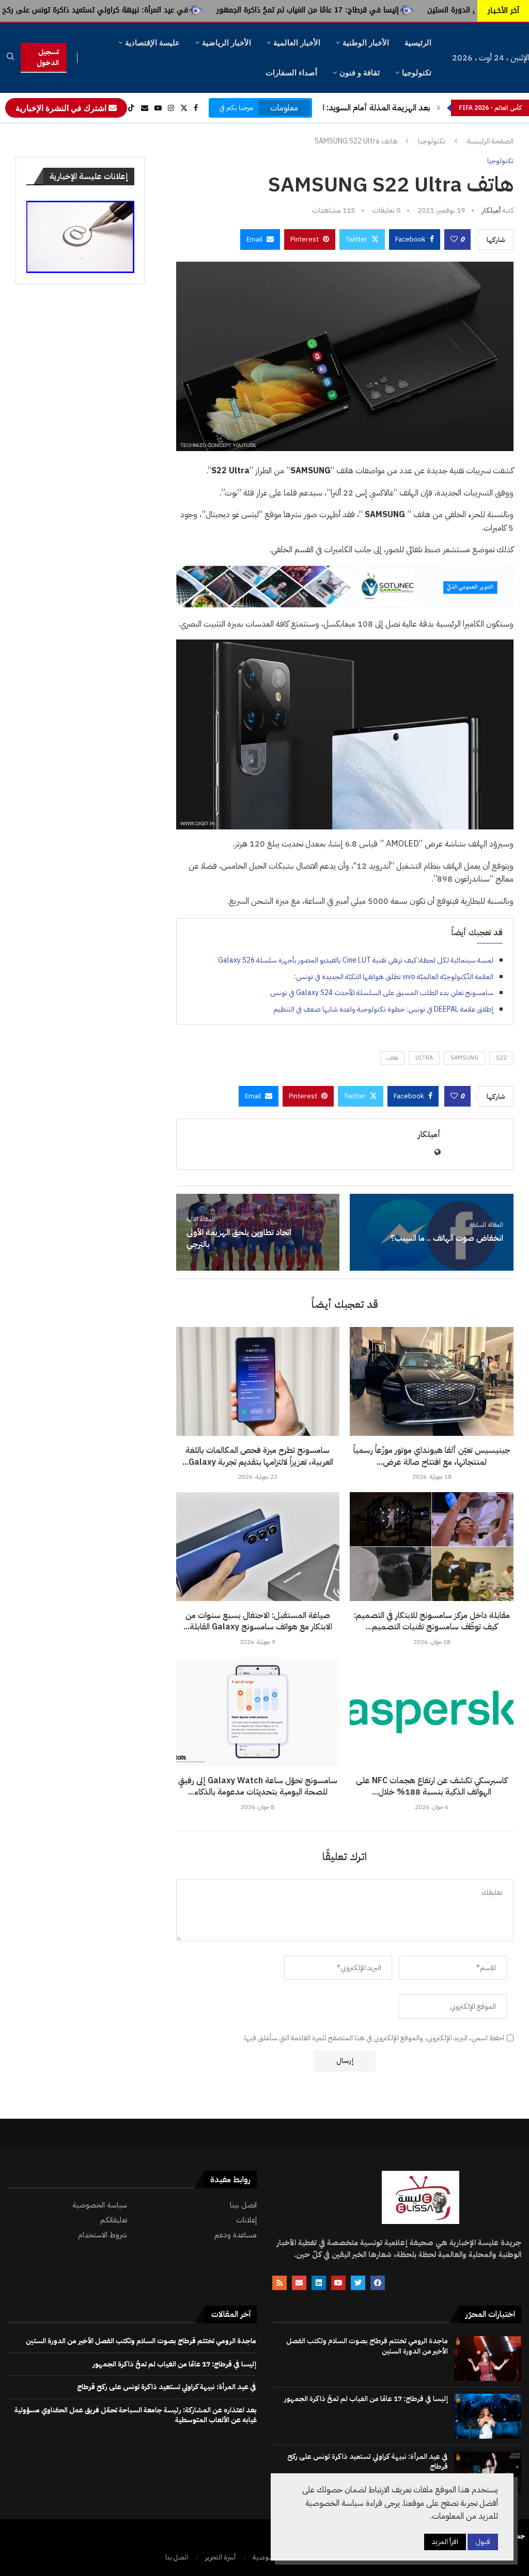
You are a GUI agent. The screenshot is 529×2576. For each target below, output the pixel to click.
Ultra (424, 1058)
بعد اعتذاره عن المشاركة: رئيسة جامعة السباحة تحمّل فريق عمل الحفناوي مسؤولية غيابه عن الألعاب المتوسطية (136, 2415)
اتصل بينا (243, 2205)
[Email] (145, 108)
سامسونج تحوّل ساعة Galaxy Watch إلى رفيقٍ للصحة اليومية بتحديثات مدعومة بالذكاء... (258, 1786)
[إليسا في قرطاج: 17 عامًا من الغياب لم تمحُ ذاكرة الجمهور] (488, 2416)
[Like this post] (454, 239)
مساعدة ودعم (236, 2235)
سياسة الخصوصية (100, 2205)
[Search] (10, 58)
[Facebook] (196, 108)
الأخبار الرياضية (227, 43)
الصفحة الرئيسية (490, 141)
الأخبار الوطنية (366, 43)
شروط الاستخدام (103, 2235)
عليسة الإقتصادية (152, 43)
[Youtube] (158, 108)
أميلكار (491, 210)
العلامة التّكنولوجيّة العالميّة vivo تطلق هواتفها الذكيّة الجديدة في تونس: (394, 977)
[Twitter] (184, 108)
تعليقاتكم (114, 2220)
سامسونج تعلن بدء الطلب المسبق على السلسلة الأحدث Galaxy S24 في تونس (382, 993)
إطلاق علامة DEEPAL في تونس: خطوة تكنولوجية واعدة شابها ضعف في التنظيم (383, 1009)
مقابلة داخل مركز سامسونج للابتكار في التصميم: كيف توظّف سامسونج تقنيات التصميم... (432, 1621)
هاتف (392, 1058)
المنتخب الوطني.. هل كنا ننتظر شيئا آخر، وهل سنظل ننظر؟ (332, 108)
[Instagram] (171, 108)
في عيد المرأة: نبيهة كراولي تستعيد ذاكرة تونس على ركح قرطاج (169, 10)
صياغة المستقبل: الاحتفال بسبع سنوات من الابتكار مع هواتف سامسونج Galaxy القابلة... (258, 1621)
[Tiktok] (131, 108)
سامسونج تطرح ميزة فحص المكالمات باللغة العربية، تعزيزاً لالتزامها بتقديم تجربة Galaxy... (258, 1456)
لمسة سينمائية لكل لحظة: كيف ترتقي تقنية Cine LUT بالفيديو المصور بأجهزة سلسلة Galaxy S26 (356, 960)
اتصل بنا (177, 2557)
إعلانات (246, 2220)
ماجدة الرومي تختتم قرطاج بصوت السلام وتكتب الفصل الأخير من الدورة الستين (367, 2346)
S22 (501, 1058)
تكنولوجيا (417, 73)
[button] (439, 108)
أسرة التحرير (220, 2557)
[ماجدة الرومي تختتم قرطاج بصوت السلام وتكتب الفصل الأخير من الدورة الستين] (488, 2358)
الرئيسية (418, 43)
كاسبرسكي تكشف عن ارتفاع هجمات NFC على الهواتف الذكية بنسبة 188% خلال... (432, 1786)
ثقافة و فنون (360, 73)
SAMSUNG (464, 1058)
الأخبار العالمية (297, 43)
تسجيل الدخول (48, 57)
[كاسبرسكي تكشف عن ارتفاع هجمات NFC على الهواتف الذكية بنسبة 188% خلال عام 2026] (432, 1712)
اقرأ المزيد (445, 2542)
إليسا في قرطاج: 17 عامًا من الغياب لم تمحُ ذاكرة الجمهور (393, 10)
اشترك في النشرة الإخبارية (62, 108)
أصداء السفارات (291, 73)
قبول (483, 2542)
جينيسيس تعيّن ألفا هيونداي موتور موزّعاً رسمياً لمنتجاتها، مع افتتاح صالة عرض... (432, 1456)
